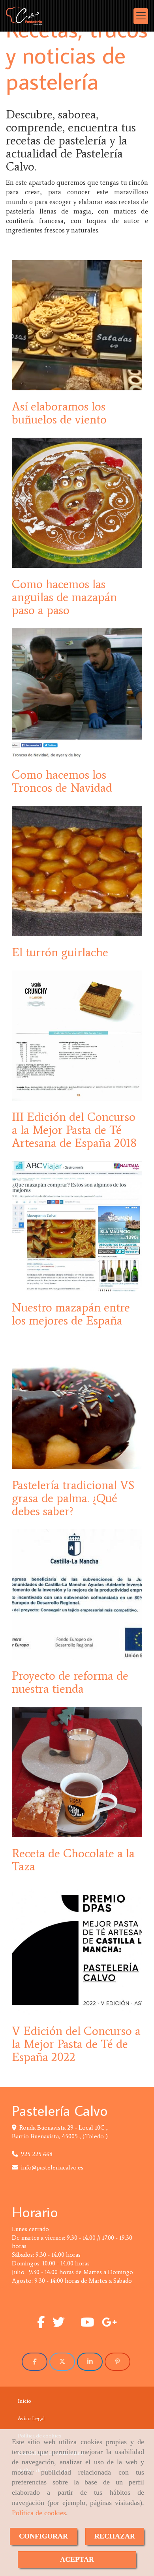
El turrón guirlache (60, 952)
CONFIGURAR (43, 2536)
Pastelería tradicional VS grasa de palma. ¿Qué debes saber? (73, 1498)
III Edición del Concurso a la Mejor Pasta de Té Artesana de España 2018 (74, 1130)
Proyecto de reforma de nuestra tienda (70, 1682)
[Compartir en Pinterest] (117, 2362)
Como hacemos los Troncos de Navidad (62, 781)
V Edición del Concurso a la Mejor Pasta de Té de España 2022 (76, 2044)
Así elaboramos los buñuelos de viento (59, 413)
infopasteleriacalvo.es (52, 2167)
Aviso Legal (31, 2418)
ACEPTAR (77, 2559)
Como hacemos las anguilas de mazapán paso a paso (64, 597)
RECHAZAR (115, 2536)
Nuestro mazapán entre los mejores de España (71, 1314)
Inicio (24, 2401)
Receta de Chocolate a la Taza (73, 1860)
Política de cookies (39, 2513)
